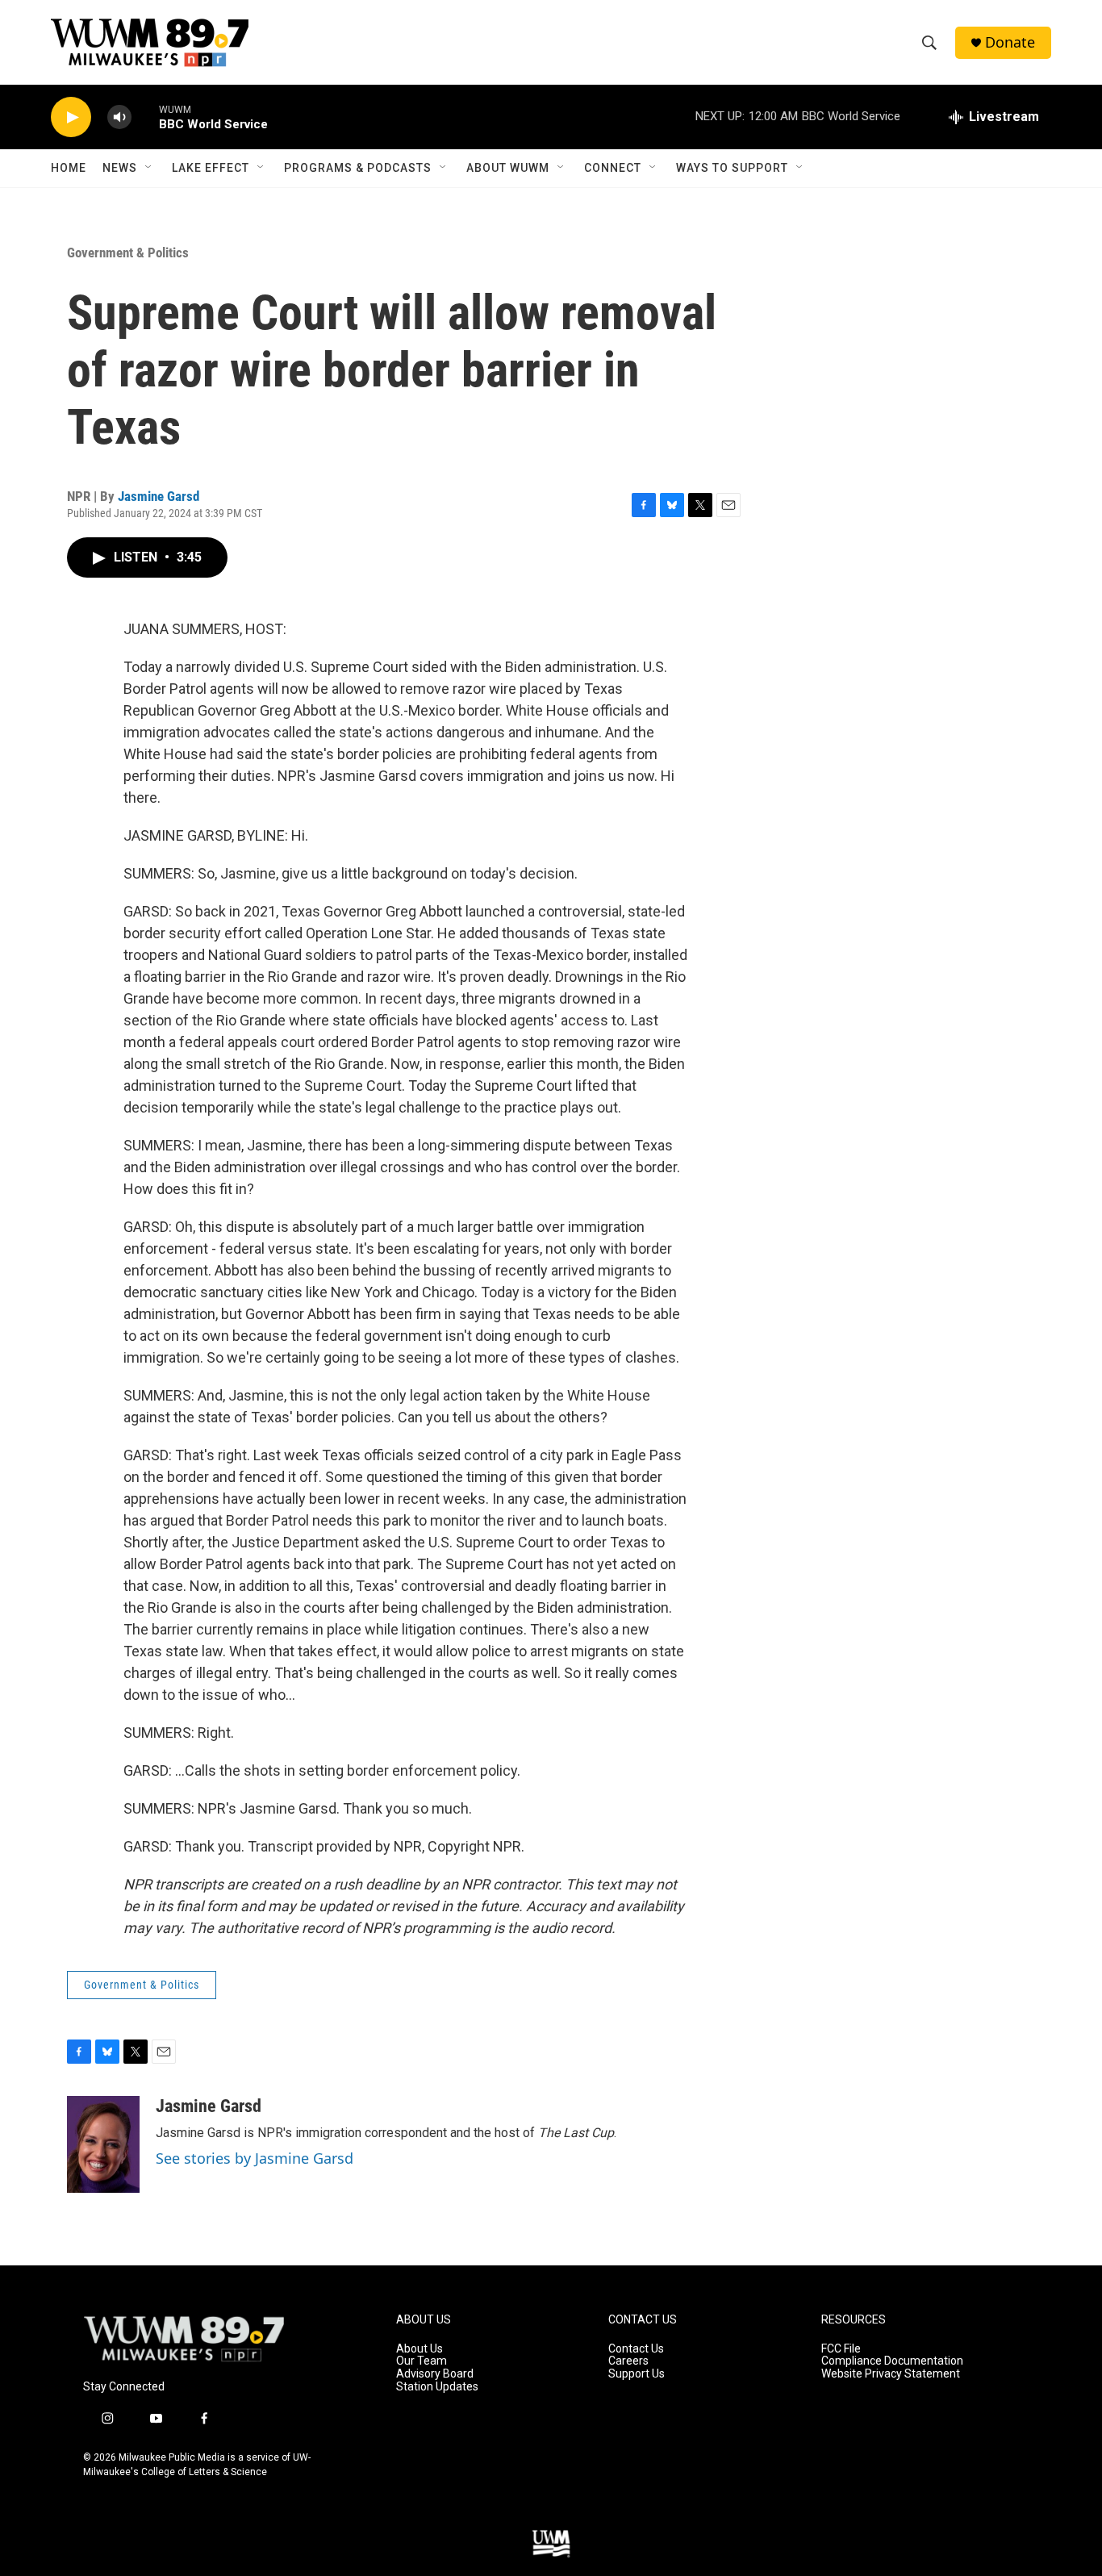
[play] (71, 117)
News (120, 168)
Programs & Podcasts (358, 168)
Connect (613, 168)
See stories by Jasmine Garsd (255, 2158)
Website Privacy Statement (891, 2374)
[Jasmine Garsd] (103, 2144)
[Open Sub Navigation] (149, 168)
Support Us (637, 2374)
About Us (420, 2349)
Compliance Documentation (892, 2361)
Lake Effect (211, 168)
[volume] (119, 117)
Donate (1010, 42)
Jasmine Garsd (159, 496)
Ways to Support (732, 168)
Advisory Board (435, 2374)
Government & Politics (128, 253)
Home (69, 168)
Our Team (422, 2361)
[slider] (145, 117)
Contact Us (636, 2349)
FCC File (841, 2349)
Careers (628, 2361)
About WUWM (508, 168)
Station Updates (437, 2387)
